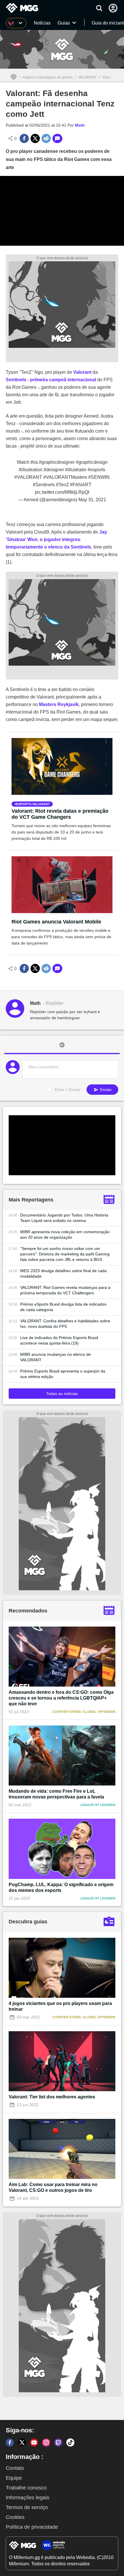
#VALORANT (28, 477)
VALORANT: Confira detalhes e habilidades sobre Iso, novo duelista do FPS (65, 1324)
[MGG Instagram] (46, 2442)
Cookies (15, 2517)
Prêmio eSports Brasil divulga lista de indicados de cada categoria (63, 1307)
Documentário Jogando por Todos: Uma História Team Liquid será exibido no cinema (64, 1218)
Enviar (105, 1090)
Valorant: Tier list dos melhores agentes (52, 2097)
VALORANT (87, 77)
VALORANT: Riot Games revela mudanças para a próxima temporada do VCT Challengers (65, 1290)
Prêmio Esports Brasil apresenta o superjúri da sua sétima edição (63, 1374)
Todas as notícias (62, 1394)
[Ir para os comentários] (57, 138)
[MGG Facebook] (10, 2442)
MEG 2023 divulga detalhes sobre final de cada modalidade (63, 1273)
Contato (15, 2468)
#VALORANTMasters (65, 477)
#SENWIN (99, 477)
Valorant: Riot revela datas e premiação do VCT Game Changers (60, 814)
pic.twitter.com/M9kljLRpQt (62, 492)
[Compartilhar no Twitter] (35, 138)
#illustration (31, 470)
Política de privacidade (32, 2527)
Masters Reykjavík (59, 704)
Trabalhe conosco (26, 2488)
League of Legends (98, 1805)
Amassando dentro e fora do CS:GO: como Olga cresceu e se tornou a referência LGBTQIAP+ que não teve (61, 1698)
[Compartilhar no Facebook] (24, 138)
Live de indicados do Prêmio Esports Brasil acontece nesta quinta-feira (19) (59, 1340)
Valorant (82, 372)
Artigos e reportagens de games (48, 77)
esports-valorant (33, 804)
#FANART (81, 485)
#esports (96, 470)
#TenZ (62, 485)
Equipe (14, 2478)
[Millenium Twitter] (22, 2442)
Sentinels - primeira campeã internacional (51, 380)
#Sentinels (44, 485)
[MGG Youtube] (34, 2442)
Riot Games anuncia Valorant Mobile (56, 922)
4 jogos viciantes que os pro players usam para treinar (60, 2006)
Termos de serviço (27, 2507)
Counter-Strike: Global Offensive (84, 1712)
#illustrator (76, 470)
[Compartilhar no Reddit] (46, 138)
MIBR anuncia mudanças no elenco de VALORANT (56, 1357)
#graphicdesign (92, 462)
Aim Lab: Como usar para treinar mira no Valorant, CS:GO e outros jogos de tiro (53, 2187)
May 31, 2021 (92, 500)
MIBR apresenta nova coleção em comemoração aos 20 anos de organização (65, 1235)
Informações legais (28, 2498)
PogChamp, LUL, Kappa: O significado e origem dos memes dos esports (61, 1887)
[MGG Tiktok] (70, 2442)
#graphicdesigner (57, 462)
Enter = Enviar (68, 1090)
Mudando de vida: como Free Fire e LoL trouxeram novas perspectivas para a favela (56, 1794)
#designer (54, 470)
